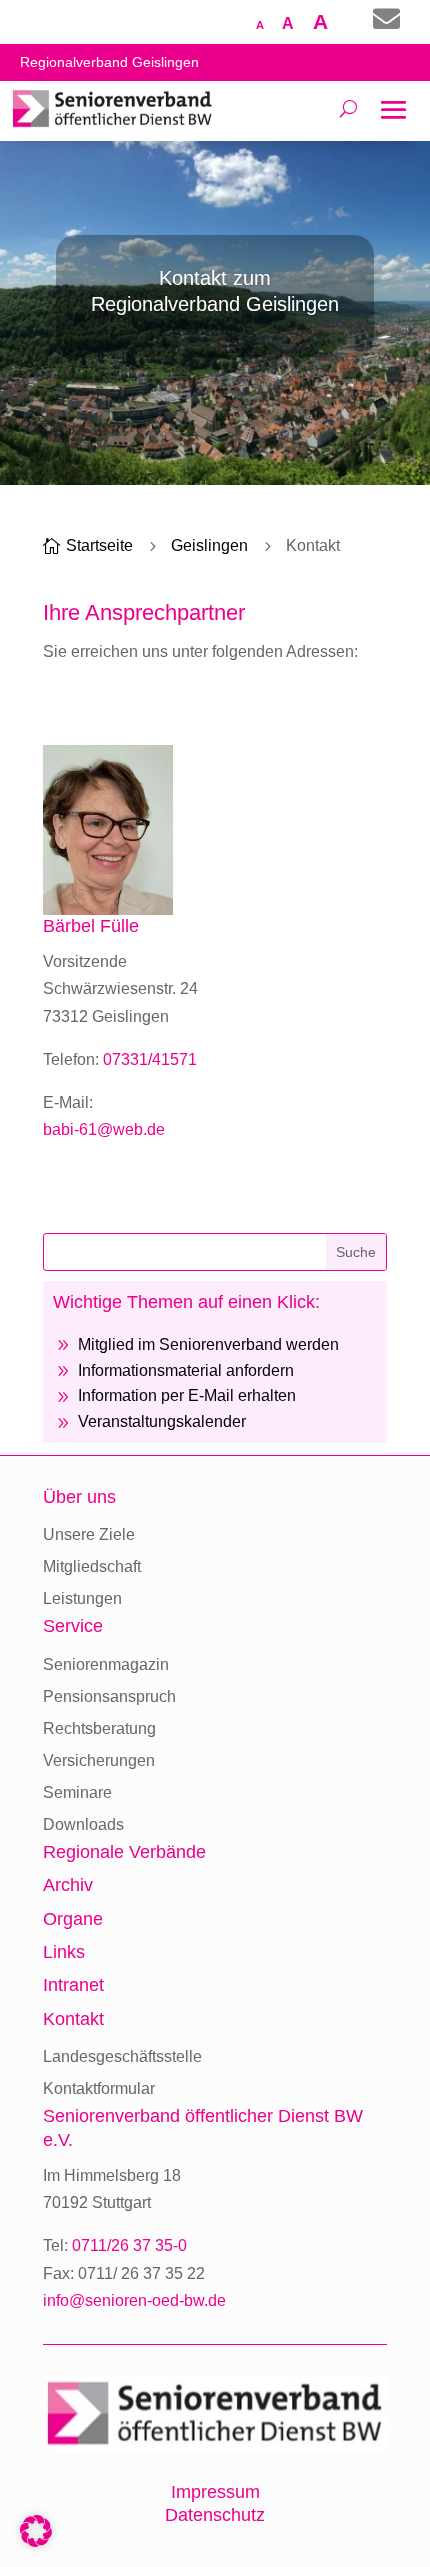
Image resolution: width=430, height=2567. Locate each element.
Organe (73, 1919)
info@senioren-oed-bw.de (134, 2300)
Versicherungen (99, 1760)
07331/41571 (150, 1059)
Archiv (68, 1885)
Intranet (73, 1985)
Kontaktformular (99, 2088)
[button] (36, 2531)
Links (64, 1952)
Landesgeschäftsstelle (122, 2056)
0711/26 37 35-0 (129, 2245)
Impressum (215, 2492)
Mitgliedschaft (92, 1566)
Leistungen (82, 1598)
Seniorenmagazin (106, 1664)
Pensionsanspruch (109, 1696)
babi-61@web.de (104, 1129)
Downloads (83, 1824)
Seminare (77, 1792)
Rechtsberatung (99, 1728)
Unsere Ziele (89, 1534)
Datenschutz (215, 2515)
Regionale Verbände (124, 1852)
